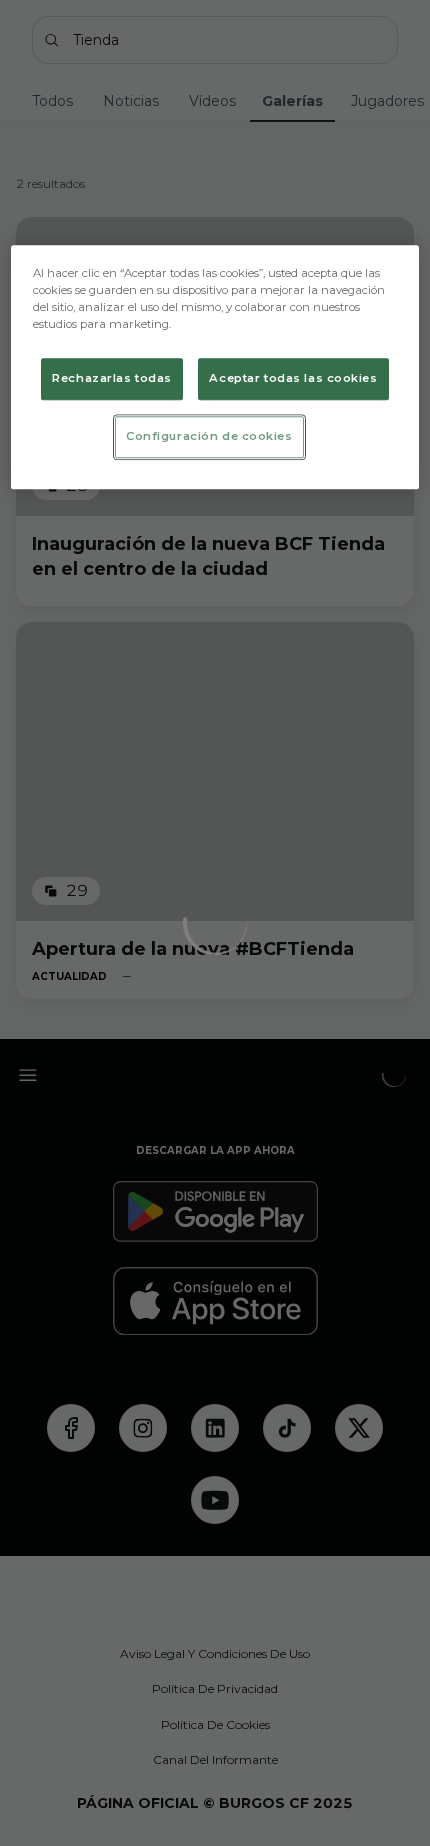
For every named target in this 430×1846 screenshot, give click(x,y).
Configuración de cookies (209, 436)
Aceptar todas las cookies (293, 378)
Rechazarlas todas (112, 378)
